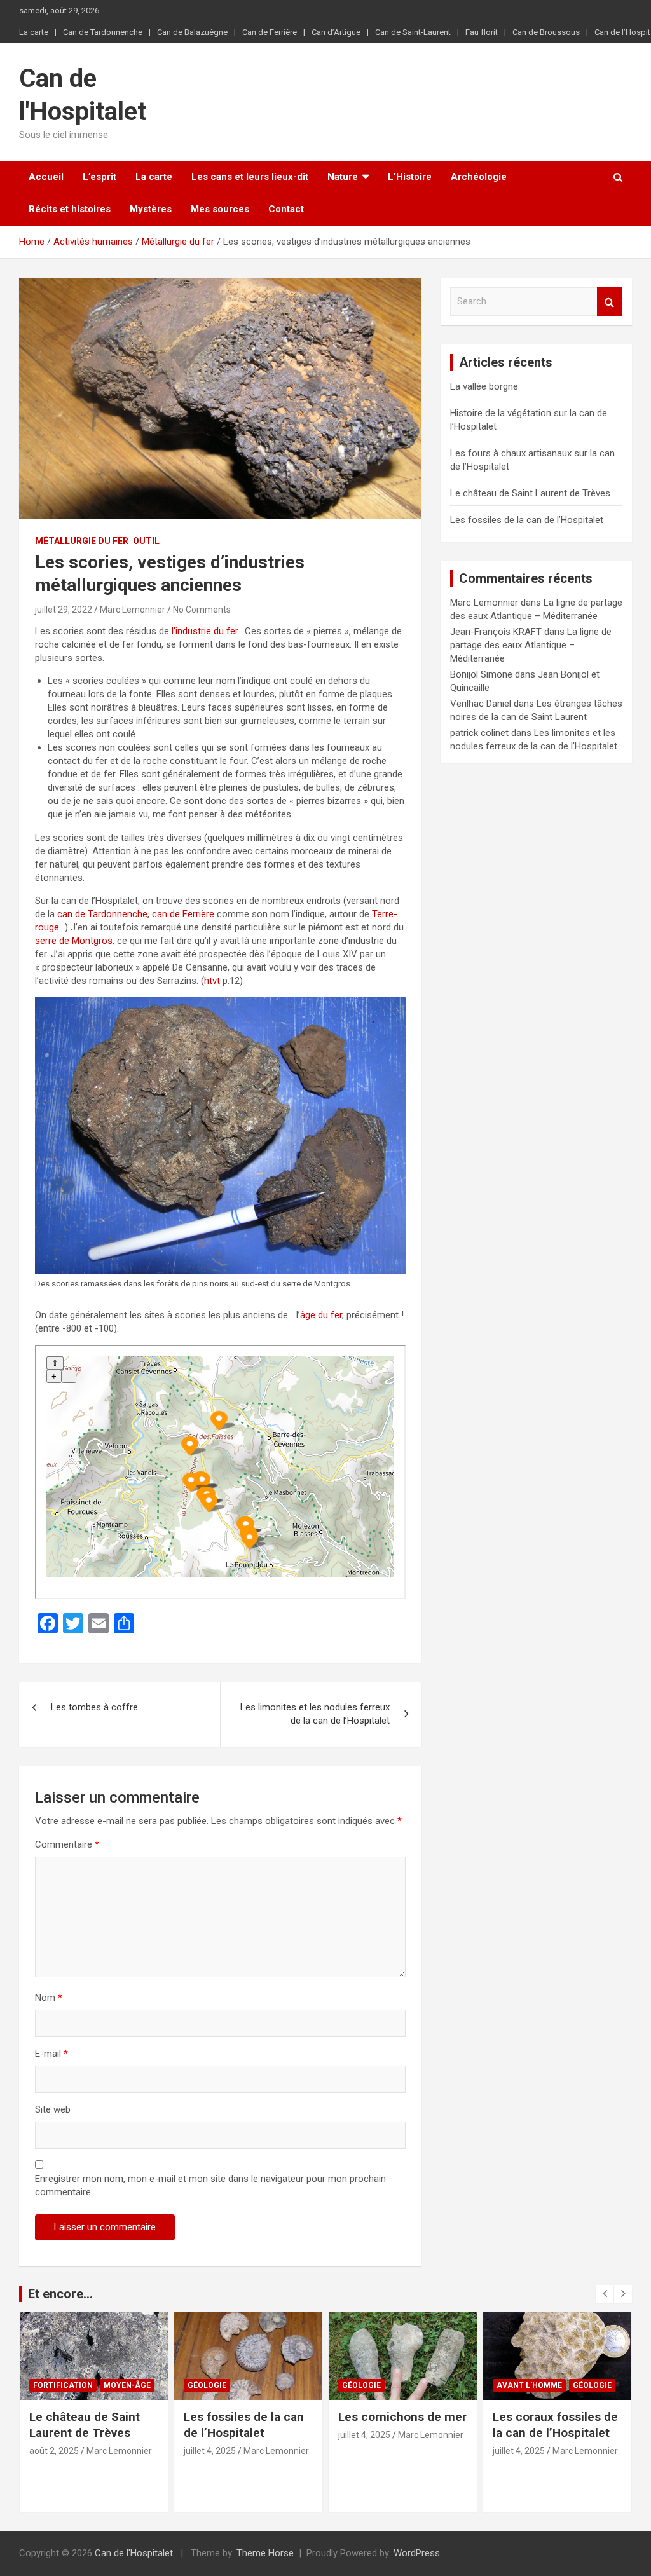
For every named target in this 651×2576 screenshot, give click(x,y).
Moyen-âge (127, 2385)
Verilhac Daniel (481, 704)
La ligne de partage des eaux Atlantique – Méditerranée (531, 645)
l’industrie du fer (205, 631)
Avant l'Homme (529, 2385)
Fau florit (482, 32)
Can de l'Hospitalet (134, 2553)
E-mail (51, 2054)
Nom (49, 1998)
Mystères (151, 209)
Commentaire (67, 1844)
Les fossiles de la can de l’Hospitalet (527, 520)
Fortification (63, 2385)
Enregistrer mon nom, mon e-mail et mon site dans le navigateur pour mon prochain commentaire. (210, 2185)
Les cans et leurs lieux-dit (250, 177)
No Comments (202, 610)
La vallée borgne (484, 386)
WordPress (417, 2553)
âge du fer (321, 1315)
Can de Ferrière (270, 32)
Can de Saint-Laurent (413, 32)
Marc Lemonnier (133, 610)
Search (610, 302)
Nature (343, 177)
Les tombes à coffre (94, 1707)
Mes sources (220, 209)
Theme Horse (265, 2553)
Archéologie (479, 177)
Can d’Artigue (336, 32)
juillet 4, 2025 (210, 2451)
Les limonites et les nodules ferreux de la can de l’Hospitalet (315, 1714)
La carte (34, 32)
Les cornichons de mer (402, 2417)
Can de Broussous (546, 32)
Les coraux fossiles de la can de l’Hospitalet (555, 2425)
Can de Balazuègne (192, 32)
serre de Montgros (74, 941)
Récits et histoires (70, 209)
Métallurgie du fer (82, 541)
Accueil (46, 177)
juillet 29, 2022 (64, 610)
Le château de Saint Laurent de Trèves (530, 493)
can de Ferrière (183, 914)
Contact (286, 209)
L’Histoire (410, 177)
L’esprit (99, 177)
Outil (146, 541)
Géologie (207, 2385)
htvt (212, 981)
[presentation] (605, 2294)
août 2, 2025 (54, 2451)
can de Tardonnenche (102, 914)
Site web (53, 2109)
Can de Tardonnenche (103, 32)
